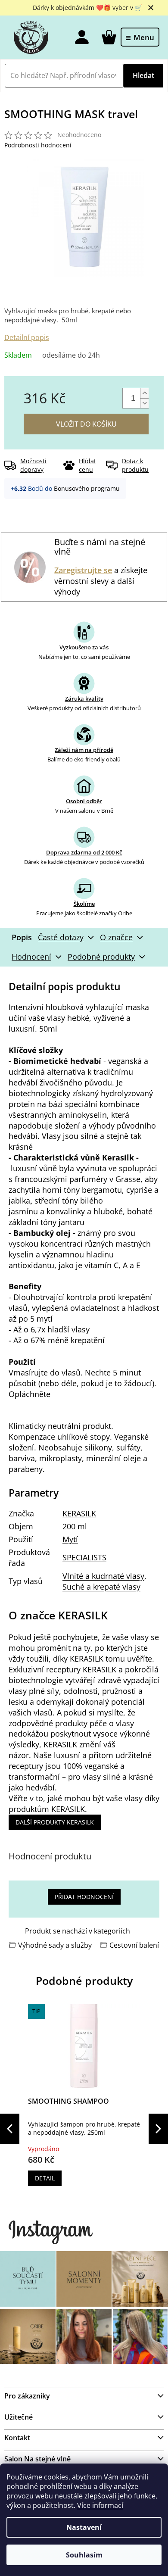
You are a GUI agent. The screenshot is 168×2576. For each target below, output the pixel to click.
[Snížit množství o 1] (144, 403)
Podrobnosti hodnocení (38, 145)
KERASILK (79, 1513)
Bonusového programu (87, 488)
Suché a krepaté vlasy (101, 1587)
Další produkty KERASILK (55, 1822)
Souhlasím (84, 2555)
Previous (10, 2129)
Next (158, 2129)
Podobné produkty (101, 957)
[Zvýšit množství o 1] (144, 393)
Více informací (100, 2505)
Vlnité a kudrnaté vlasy (103, 1576)
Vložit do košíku (86, 424)
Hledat (143, 75)
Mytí (70, 1539)
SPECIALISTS (84, 1557)
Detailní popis (27, 337)
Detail (45, 2178)
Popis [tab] (22, 937)
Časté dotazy (61, 937)
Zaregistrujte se (83, 570)
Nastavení (84, 2527)
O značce (116, 937)
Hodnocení (31, 957)
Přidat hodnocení (84, 1897)
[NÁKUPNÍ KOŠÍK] (108, 37)
